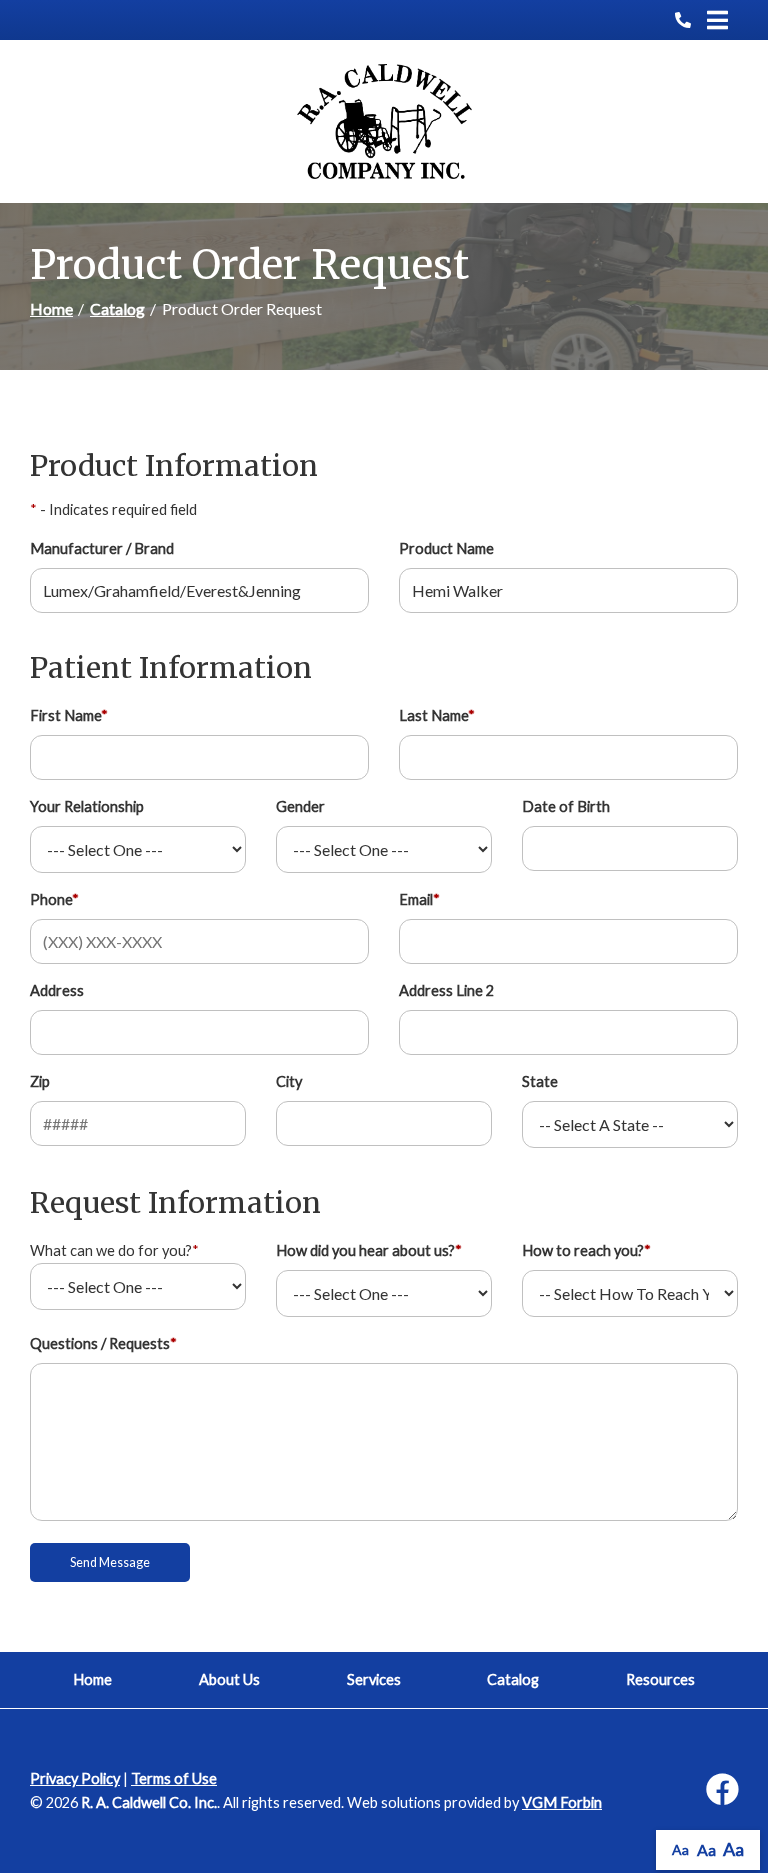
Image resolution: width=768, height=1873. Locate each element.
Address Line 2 (446, 990)
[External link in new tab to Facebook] (722, 1790)
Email (419, 899)
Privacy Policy (75, 1778)
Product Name (446, 548)
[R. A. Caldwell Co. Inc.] (384, 122)
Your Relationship (87, 806)
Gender (300, 806)
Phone (54, 899)
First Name (69, 715)
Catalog (117, 308)
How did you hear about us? (369, 1250)
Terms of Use (174, 1778)
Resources (660, 1679)
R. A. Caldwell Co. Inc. (149, 1802)
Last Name (437, 715)
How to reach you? (586, 1250)
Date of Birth (566, 806)
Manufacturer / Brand (102, 548)
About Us (229, 1679)
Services (374, 1679)
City (289, 1081)
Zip (40, 1081)
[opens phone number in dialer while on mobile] (691, 20)
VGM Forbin (562, 1802)
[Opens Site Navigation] (717, 20)
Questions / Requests (103, 1343)
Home (51, 308)
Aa (680, 1849)
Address (57, 990)
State (540, 1081)
